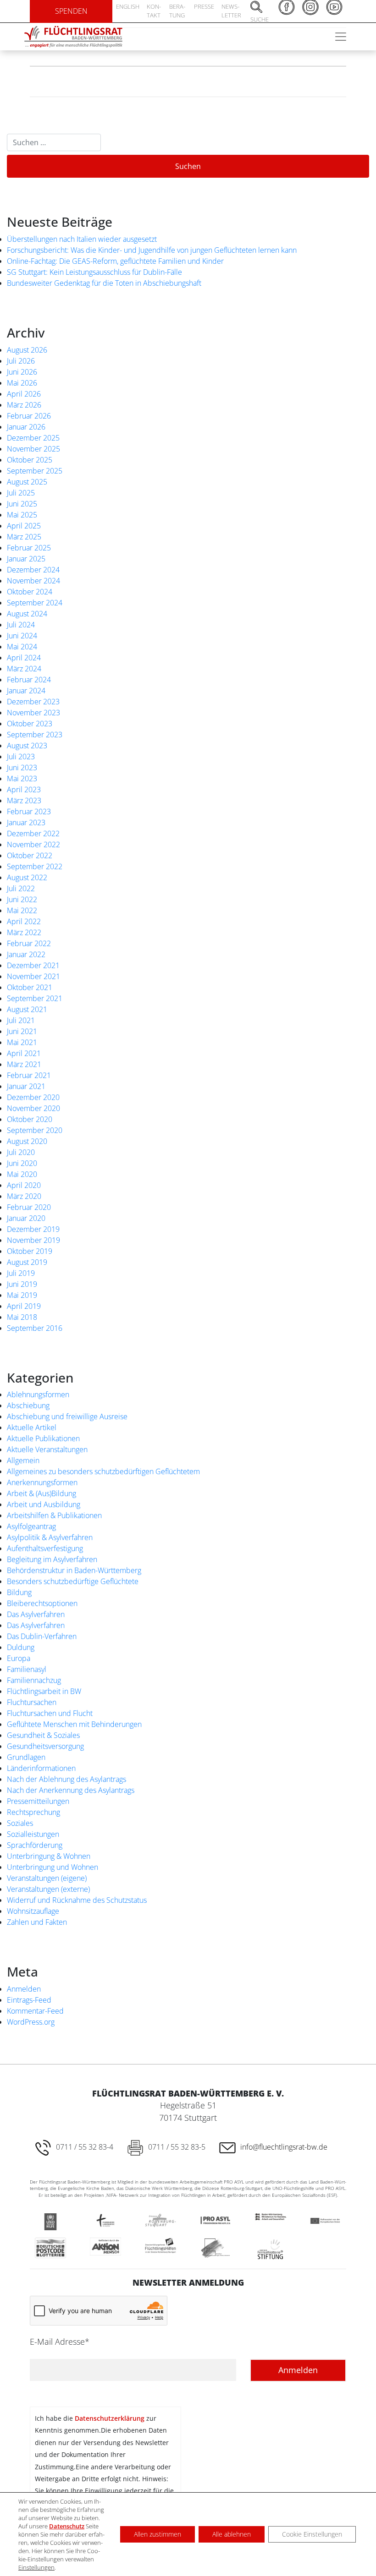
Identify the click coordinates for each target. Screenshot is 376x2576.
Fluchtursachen (32, 1702)
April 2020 (24, 1185)
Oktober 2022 (30, 855)
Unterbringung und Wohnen (53, 1867)
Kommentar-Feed (35, 2011)
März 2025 (24, 537)
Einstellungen (36, 2567)
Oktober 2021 (30, 987)
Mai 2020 (22, 1174)
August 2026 (27, 350)
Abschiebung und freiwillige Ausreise (67, 1416)
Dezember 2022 (33, 833)
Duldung (21, 1647)
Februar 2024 (29, 680)
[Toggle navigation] (341, 37)
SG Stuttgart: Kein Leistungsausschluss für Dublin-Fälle (94, 272)
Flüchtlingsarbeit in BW (44, 1691)
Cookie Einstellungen (312, 2534)
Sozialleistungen (33, 1834)
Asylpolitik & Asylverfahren (50, 1537)
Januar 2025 (26, 559)
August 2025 (27, 482)
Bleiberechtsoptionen (42, 1603)
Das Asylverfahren (36, 1614)
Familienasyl (27, 1669)
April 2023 (24, 790)
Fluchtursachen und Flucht (50, 1713)
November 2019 (33, 1240)
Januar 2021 (26, 1086)
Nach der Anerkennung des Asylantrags (71, 1790)
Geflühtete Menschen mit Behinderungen (74, 1724)
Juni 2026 (22, 372)
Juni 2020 (22, 1163)
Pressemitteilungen (38, 1801)
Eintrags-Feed (29, 2000)
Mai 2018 (22, 1317)
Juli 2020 (21, 1152)
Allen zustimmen (158, 2534)
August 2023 (27, 746)
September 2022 (35, 866)
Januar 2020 (26, 1218)
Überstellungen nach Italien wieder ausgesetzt (82, 239)
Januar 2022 (26, 954)
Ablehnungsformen (38, 1394)
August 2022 (27, 877)
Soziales (20, 1823)
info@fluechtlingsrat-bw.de (284, 2147)
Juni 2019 (22, 1284)
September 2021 (35, 998)
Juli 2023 (21, 757)
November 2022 (33, 844)
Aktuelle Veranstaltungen (47, 1449)
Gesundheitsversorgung (45, 1746)
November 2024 (33, 581)
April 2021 (24, 1053)
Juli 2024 (21, 625)
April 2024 (24, 658)
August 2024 (27, 614)
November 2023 (33, 713)
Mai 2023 (22, 779)
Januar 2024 (26, 691)
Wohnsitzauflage (33, 1911)
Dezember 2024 (33, 570)
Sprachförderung (35, 1845)
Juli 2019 (21, 1273)
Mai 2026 (22, 383)
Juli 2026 (21, 361)
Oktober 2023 (30, 724)
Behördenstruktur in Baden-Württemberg (74, 1570)
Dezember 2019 (33, 1229)
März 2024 (24, 669)
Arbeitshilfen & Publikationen (54, 1515)
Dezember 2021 (33, 965)
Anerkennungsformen (42, 1482)
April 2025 (24, 526)
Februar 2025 (29, 548)
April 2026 (24, 394)
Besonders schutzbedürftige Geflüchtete (73, 1581)
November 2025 (33, 449)
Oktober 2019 (30, 1251)
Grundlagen (26, 1757)
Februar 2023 (29, 811)
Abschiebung (28, 1405)
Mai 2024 (22, 647)
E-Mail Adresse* (60, 2342)
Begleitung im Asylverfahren (52, 1559)
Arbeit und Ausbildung (44, 1504)
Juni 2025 (22, 504)
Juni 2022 (22, 899)
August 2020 (27, 1141)
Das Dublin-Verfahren (42, 1636)
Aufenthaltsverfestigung (45, 1548)
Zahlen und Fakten (37, 1922)
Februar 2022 (29, 943)
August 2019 (27, 1262)
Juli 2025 (21, 493)
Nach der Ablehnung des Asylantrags (66, 1779)
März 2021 (24, 1064)
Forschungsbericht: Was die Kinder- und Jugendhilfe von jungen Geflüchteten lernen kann (152, 250)
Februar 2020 (29, 1207)
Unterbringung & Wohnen (49, 1856)
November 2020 (33, 1108)
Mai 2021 (22, 1042)
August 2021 (27, 1009)
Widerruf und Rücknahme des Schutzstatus (77, 1900)
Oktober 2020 (30, 1119)
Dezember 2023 (33, 702)
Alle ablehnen (232, 2534)
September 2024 (35, 603)
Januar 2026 (26, 427)
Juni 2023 (22, 768)
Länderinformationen (41, 1768)
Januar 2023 (26, 822)
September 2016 (35, 1328)
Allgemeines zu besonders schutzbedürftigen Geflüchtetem (103, 1471)
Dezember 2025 (33, 438)
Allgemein (23, 1460)
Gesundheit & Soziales (43, 1735)
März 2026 (24, 405)
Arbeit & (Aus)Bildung (41, 1493)
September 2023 (35, 735)
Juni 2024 (22, 636)
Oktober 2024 (30, 592)
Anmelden (24, 1989)
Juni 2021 (22, 1031)
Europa (19, 1658)
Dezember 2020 (33, 1097)
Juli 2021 (21, 1020)
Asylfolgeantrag (31, 1526)
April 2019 (24, 1306)
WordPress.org (31, 2022)
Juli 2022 (21, 888)
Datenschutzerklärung (110, 2418)
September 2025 (35, 471)
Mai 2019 (22, 1295)
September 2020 (35, 1130)
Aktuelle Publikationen (43, 1438)
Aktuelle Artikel (32, 1427)
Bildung (19, 1592)
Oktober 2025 (30, 460)
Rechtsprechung (33, 1812)
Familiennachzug (34, 1680)
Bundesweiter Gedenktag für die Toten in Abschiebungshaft (104, 283)
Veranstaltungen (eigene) (47, 1878)
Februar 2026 (29, 416)
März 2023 (24, 801)
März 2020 (24, 1196)
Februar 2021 (29, 1075)
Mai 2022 (22, 910)
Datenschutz (67, 2526)
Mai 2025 (22, 515)
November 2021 (33, 976)
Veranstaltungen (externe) (48, 1889)
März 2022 (24, 932)
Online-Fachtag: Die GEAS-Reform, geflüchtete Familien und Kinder (115, 261)
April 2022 (24, 921)
